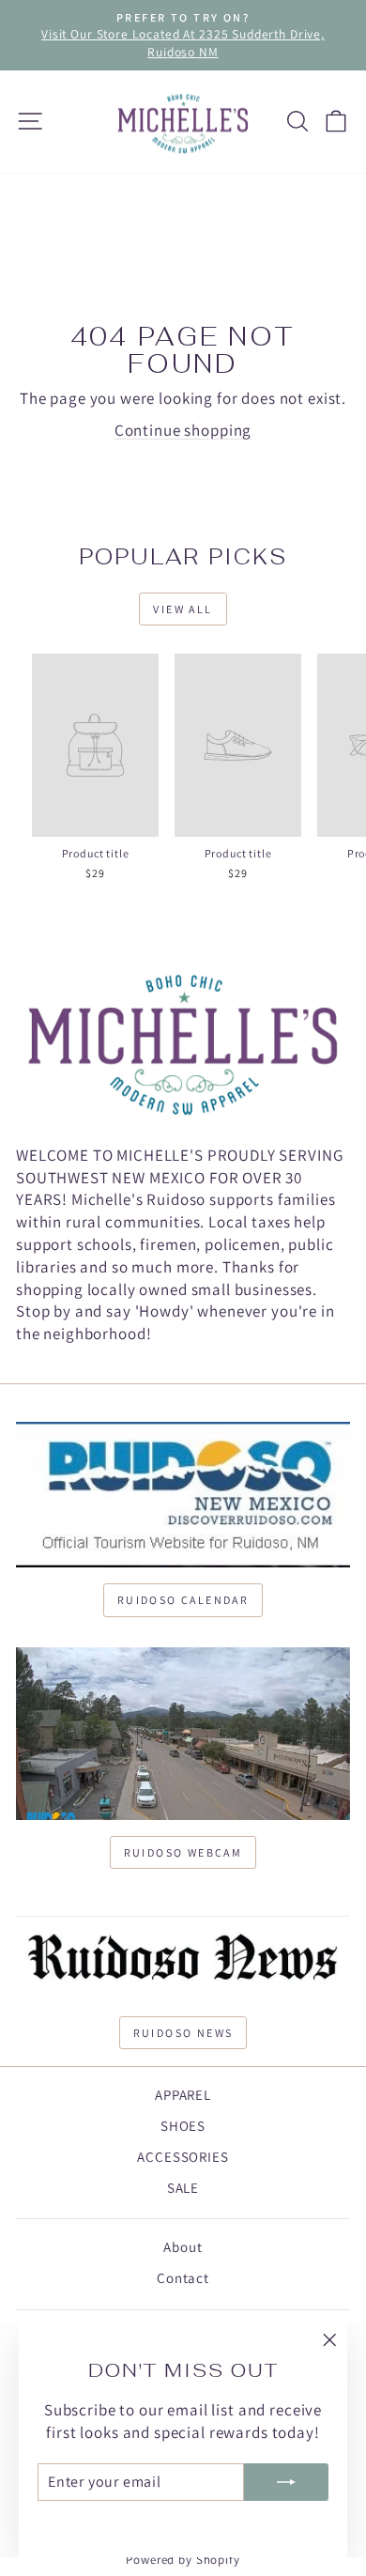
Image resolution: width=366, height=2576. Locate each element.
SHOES (183, 2126)
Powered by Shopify (183, 2560)
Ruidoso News (183, 2033)
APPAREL (183, 2095)
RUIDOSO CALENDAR (183, 1600)
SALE (183, 2188)
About (183, 2247)
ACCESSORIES (183, 2157)
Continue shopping (183, 430)
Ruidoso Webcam (183, 1852)
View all (183, 609)
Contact (183, 2278)
